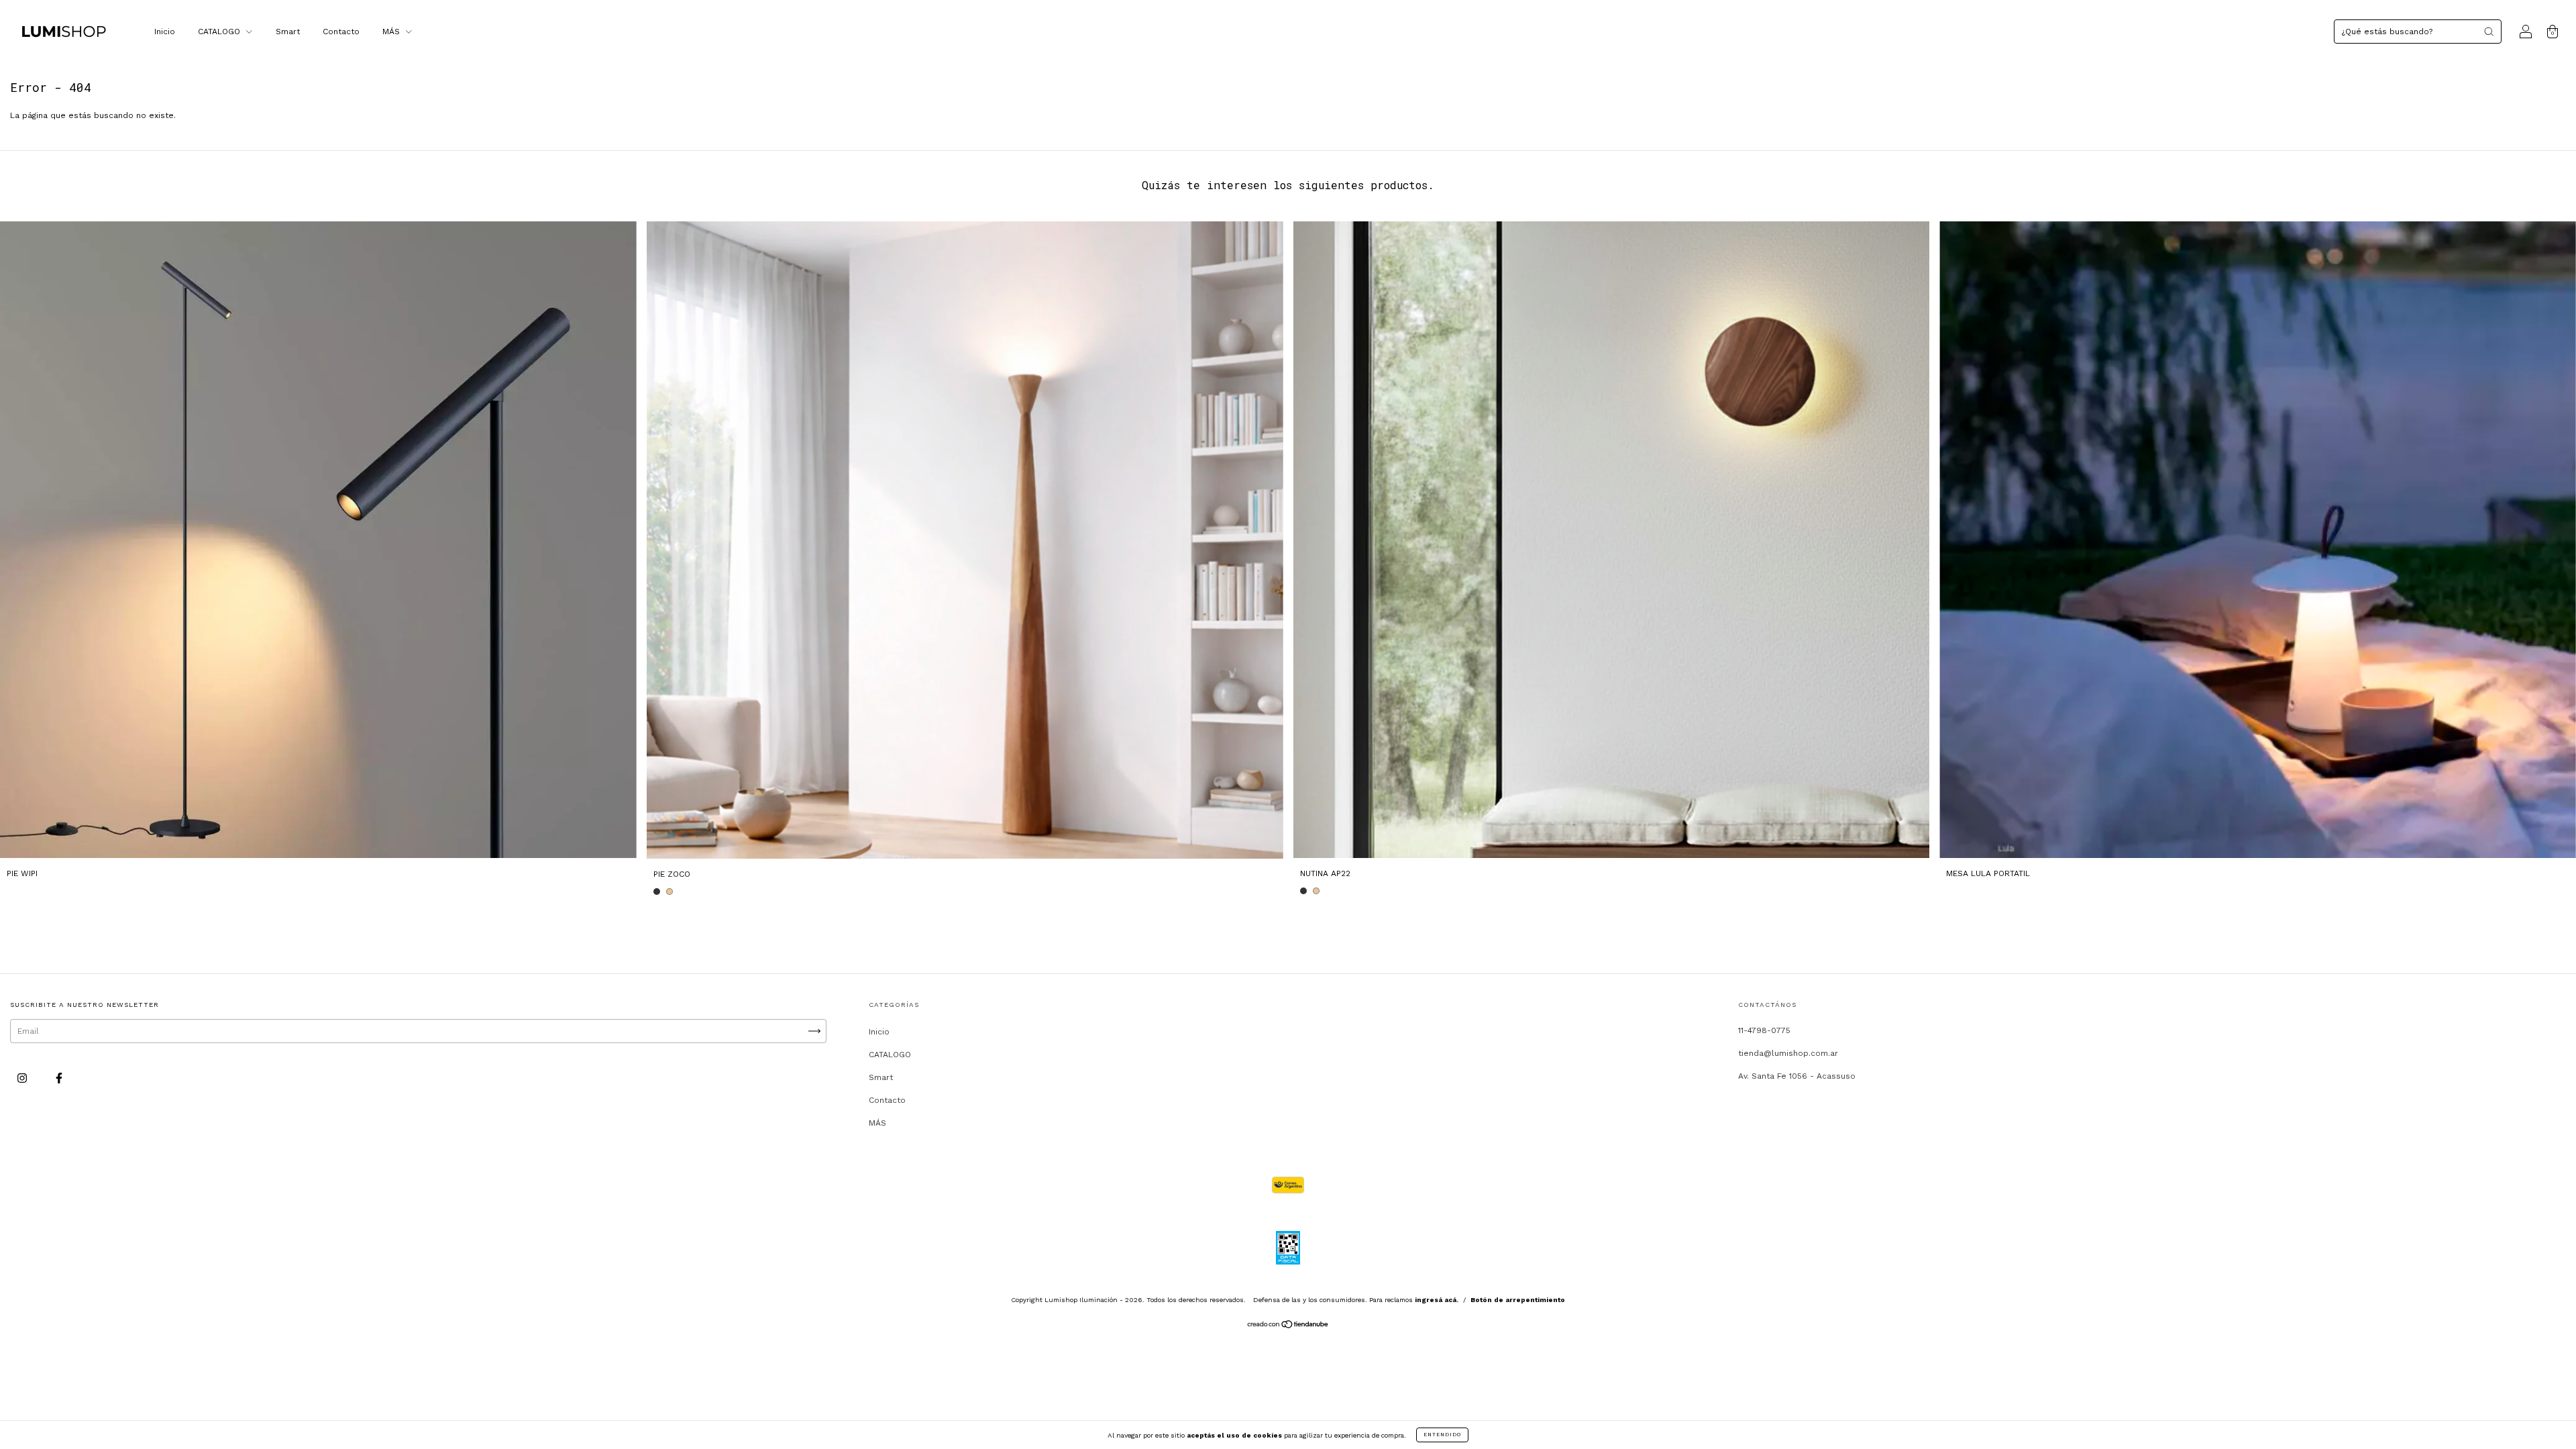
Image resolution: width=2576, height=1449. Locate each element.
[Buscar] (2489, 32)
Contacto (341, 32)
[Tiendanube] (1288, 1326)
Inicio (165, 32)
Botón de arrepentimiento (1518, 1300)
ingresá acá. (1437, 1300)
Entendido (1442, 1435)
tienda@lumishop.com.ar (1788, 1053)
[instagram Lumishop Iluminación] (23, 1078)
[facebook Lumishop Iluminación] (59, 1078)
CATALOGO (220, 32)
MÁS (392, 32)
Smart (288, 32)
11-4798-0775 (1764, 1030)
